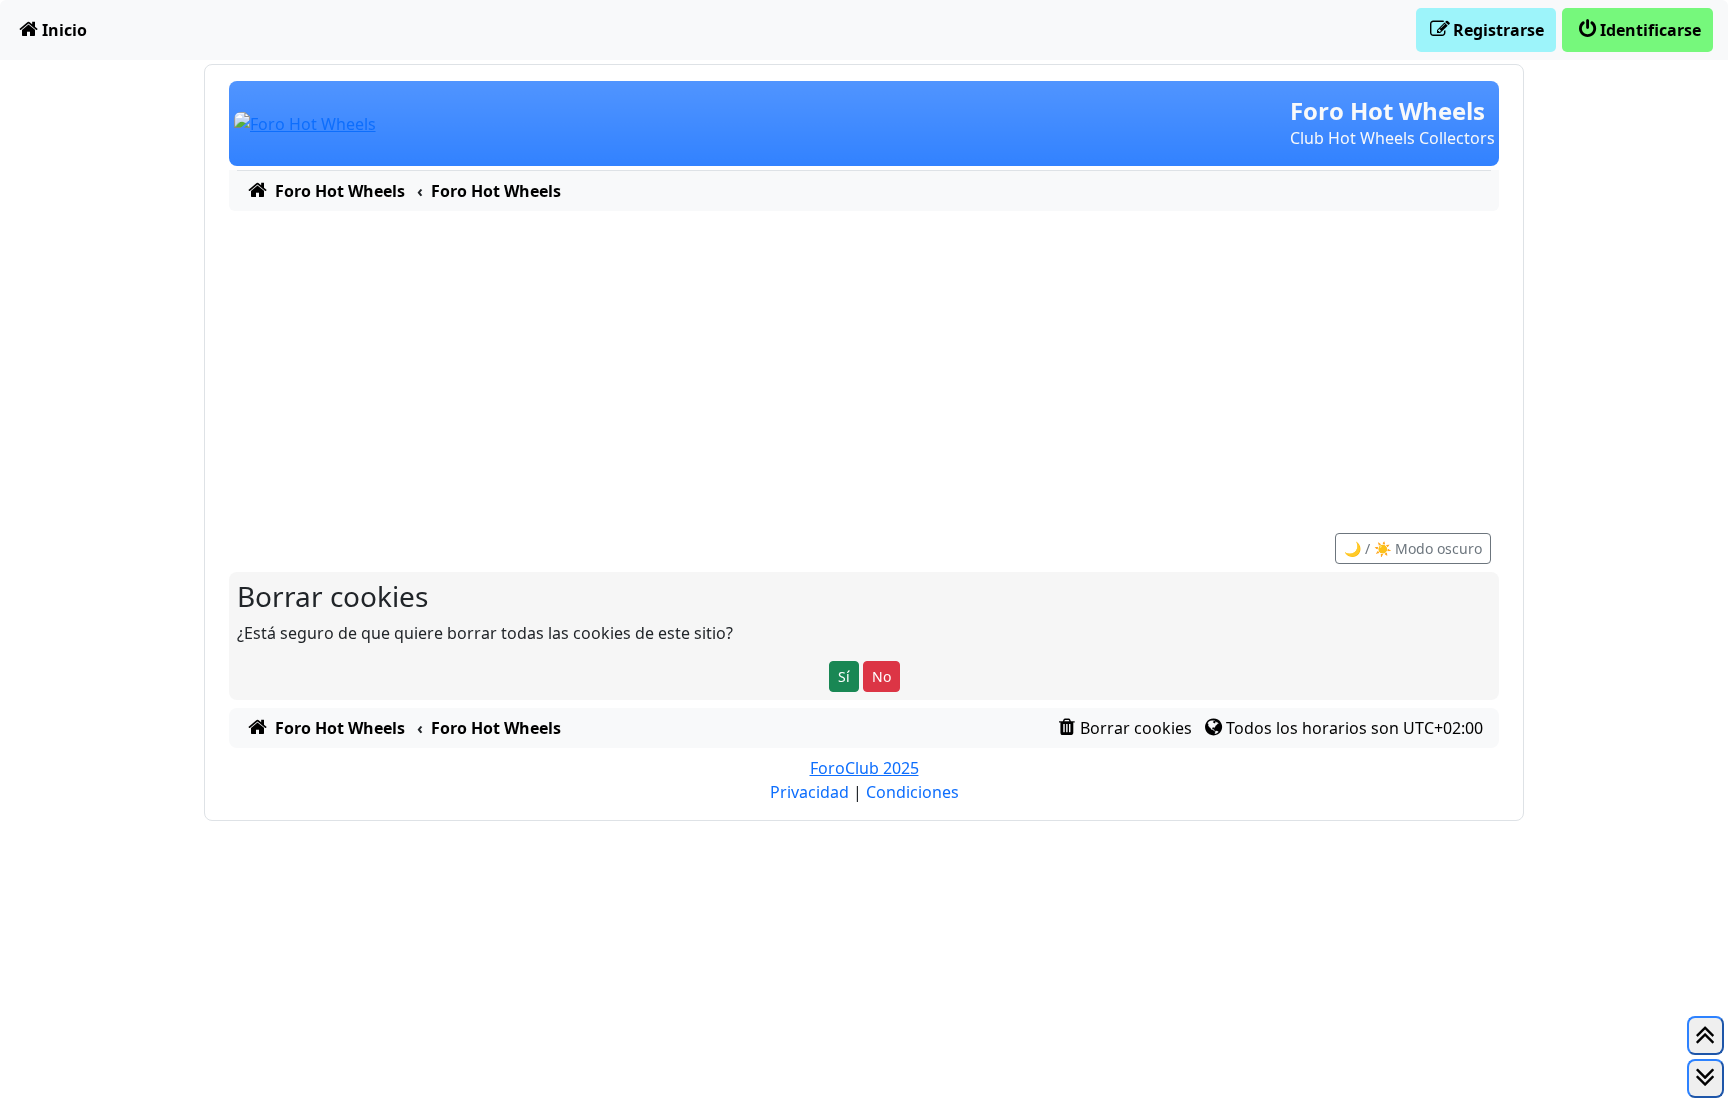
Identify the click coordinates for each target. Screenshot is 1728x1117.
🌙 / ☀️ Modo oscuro (1413, 548)
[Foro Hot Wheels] (305, 122)
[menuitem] (51, 30)
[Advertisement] (864, 361)
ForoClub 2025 (864, 768)
